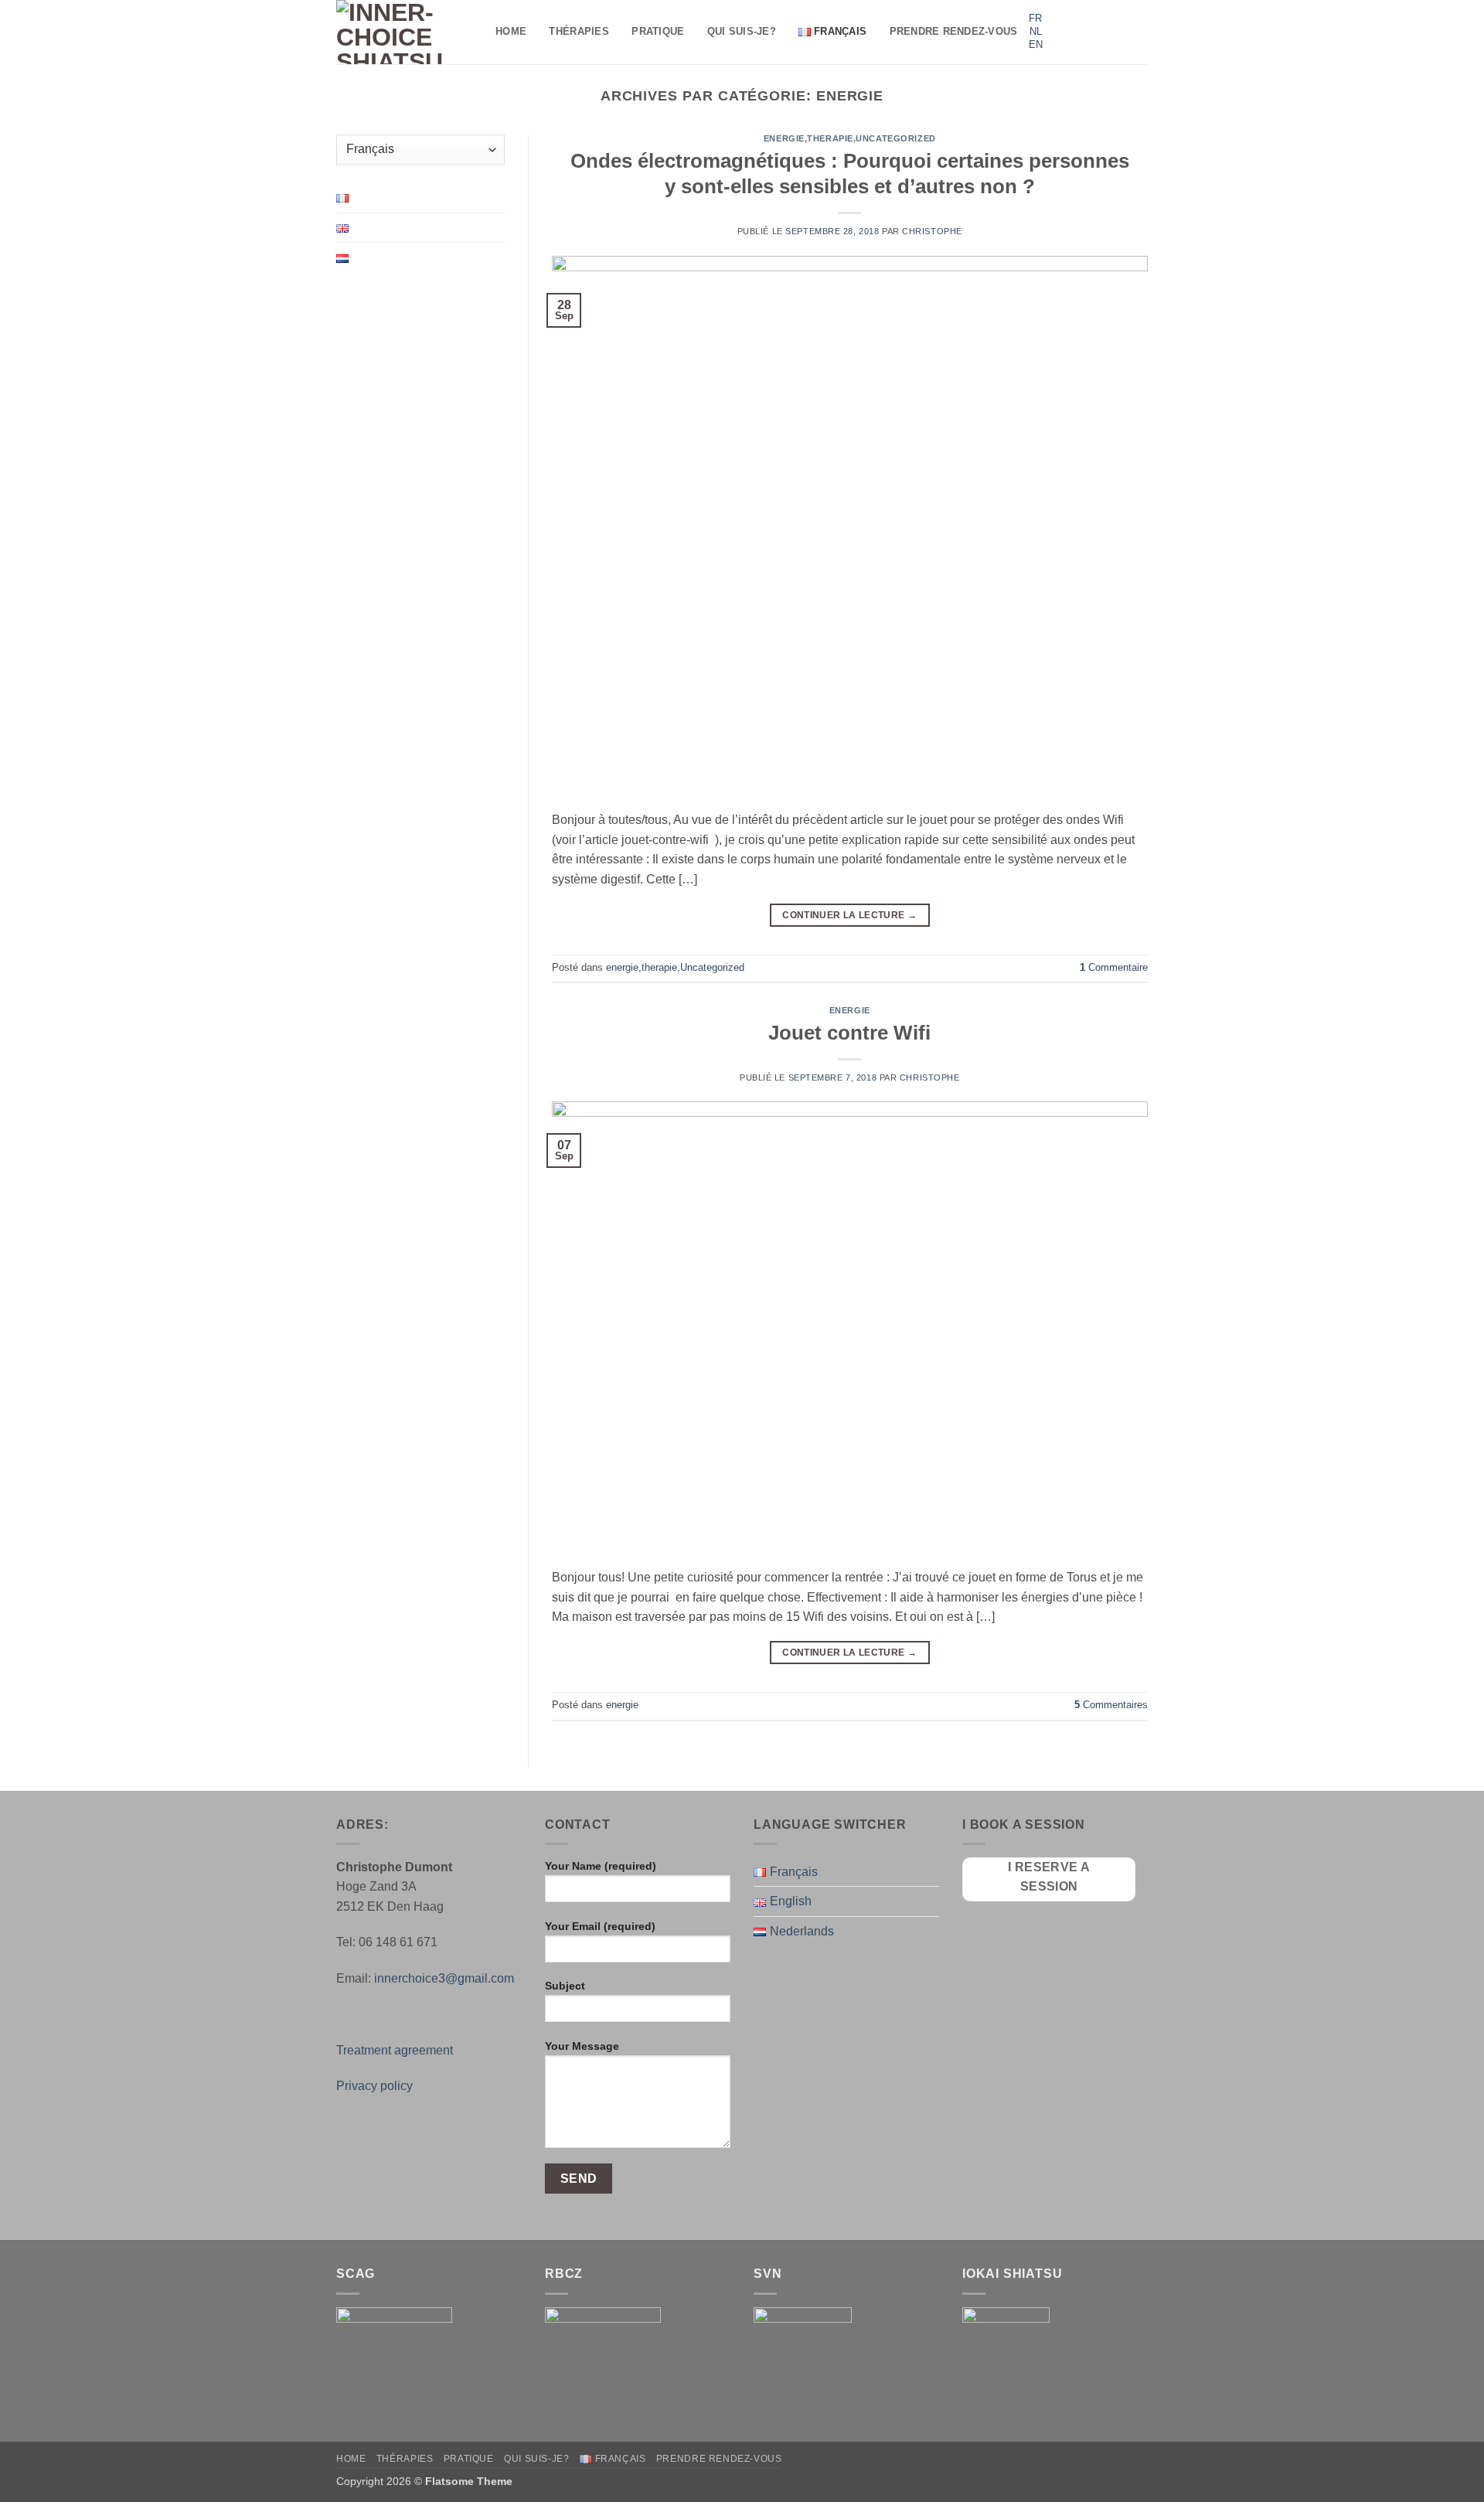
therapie (830, 138)
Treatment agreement (395, 2050)
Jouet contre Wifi (849, 1033)
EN (1036, 44)
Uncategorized (895, 138)
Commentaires (1111, 1705)
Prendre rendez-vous (954, 31)
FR (1035, 18)
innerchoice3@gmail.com (444, 1978)
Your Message (582, 2046)
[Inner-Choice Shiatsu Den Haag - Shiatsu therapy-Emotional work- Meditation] (404, 32)
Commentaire (1114, 967)
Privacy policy (374, 2086)
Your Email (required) (600, 1926)
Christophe (932, 231)
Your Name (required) (601, 1866)
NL (1036, 31)
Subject (565, 1986)
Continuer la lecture (849, 915)
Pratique (658, 31)
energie (784, 138)
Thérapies (579, 31)
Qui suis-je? (742, 31)
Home (511, 31)
